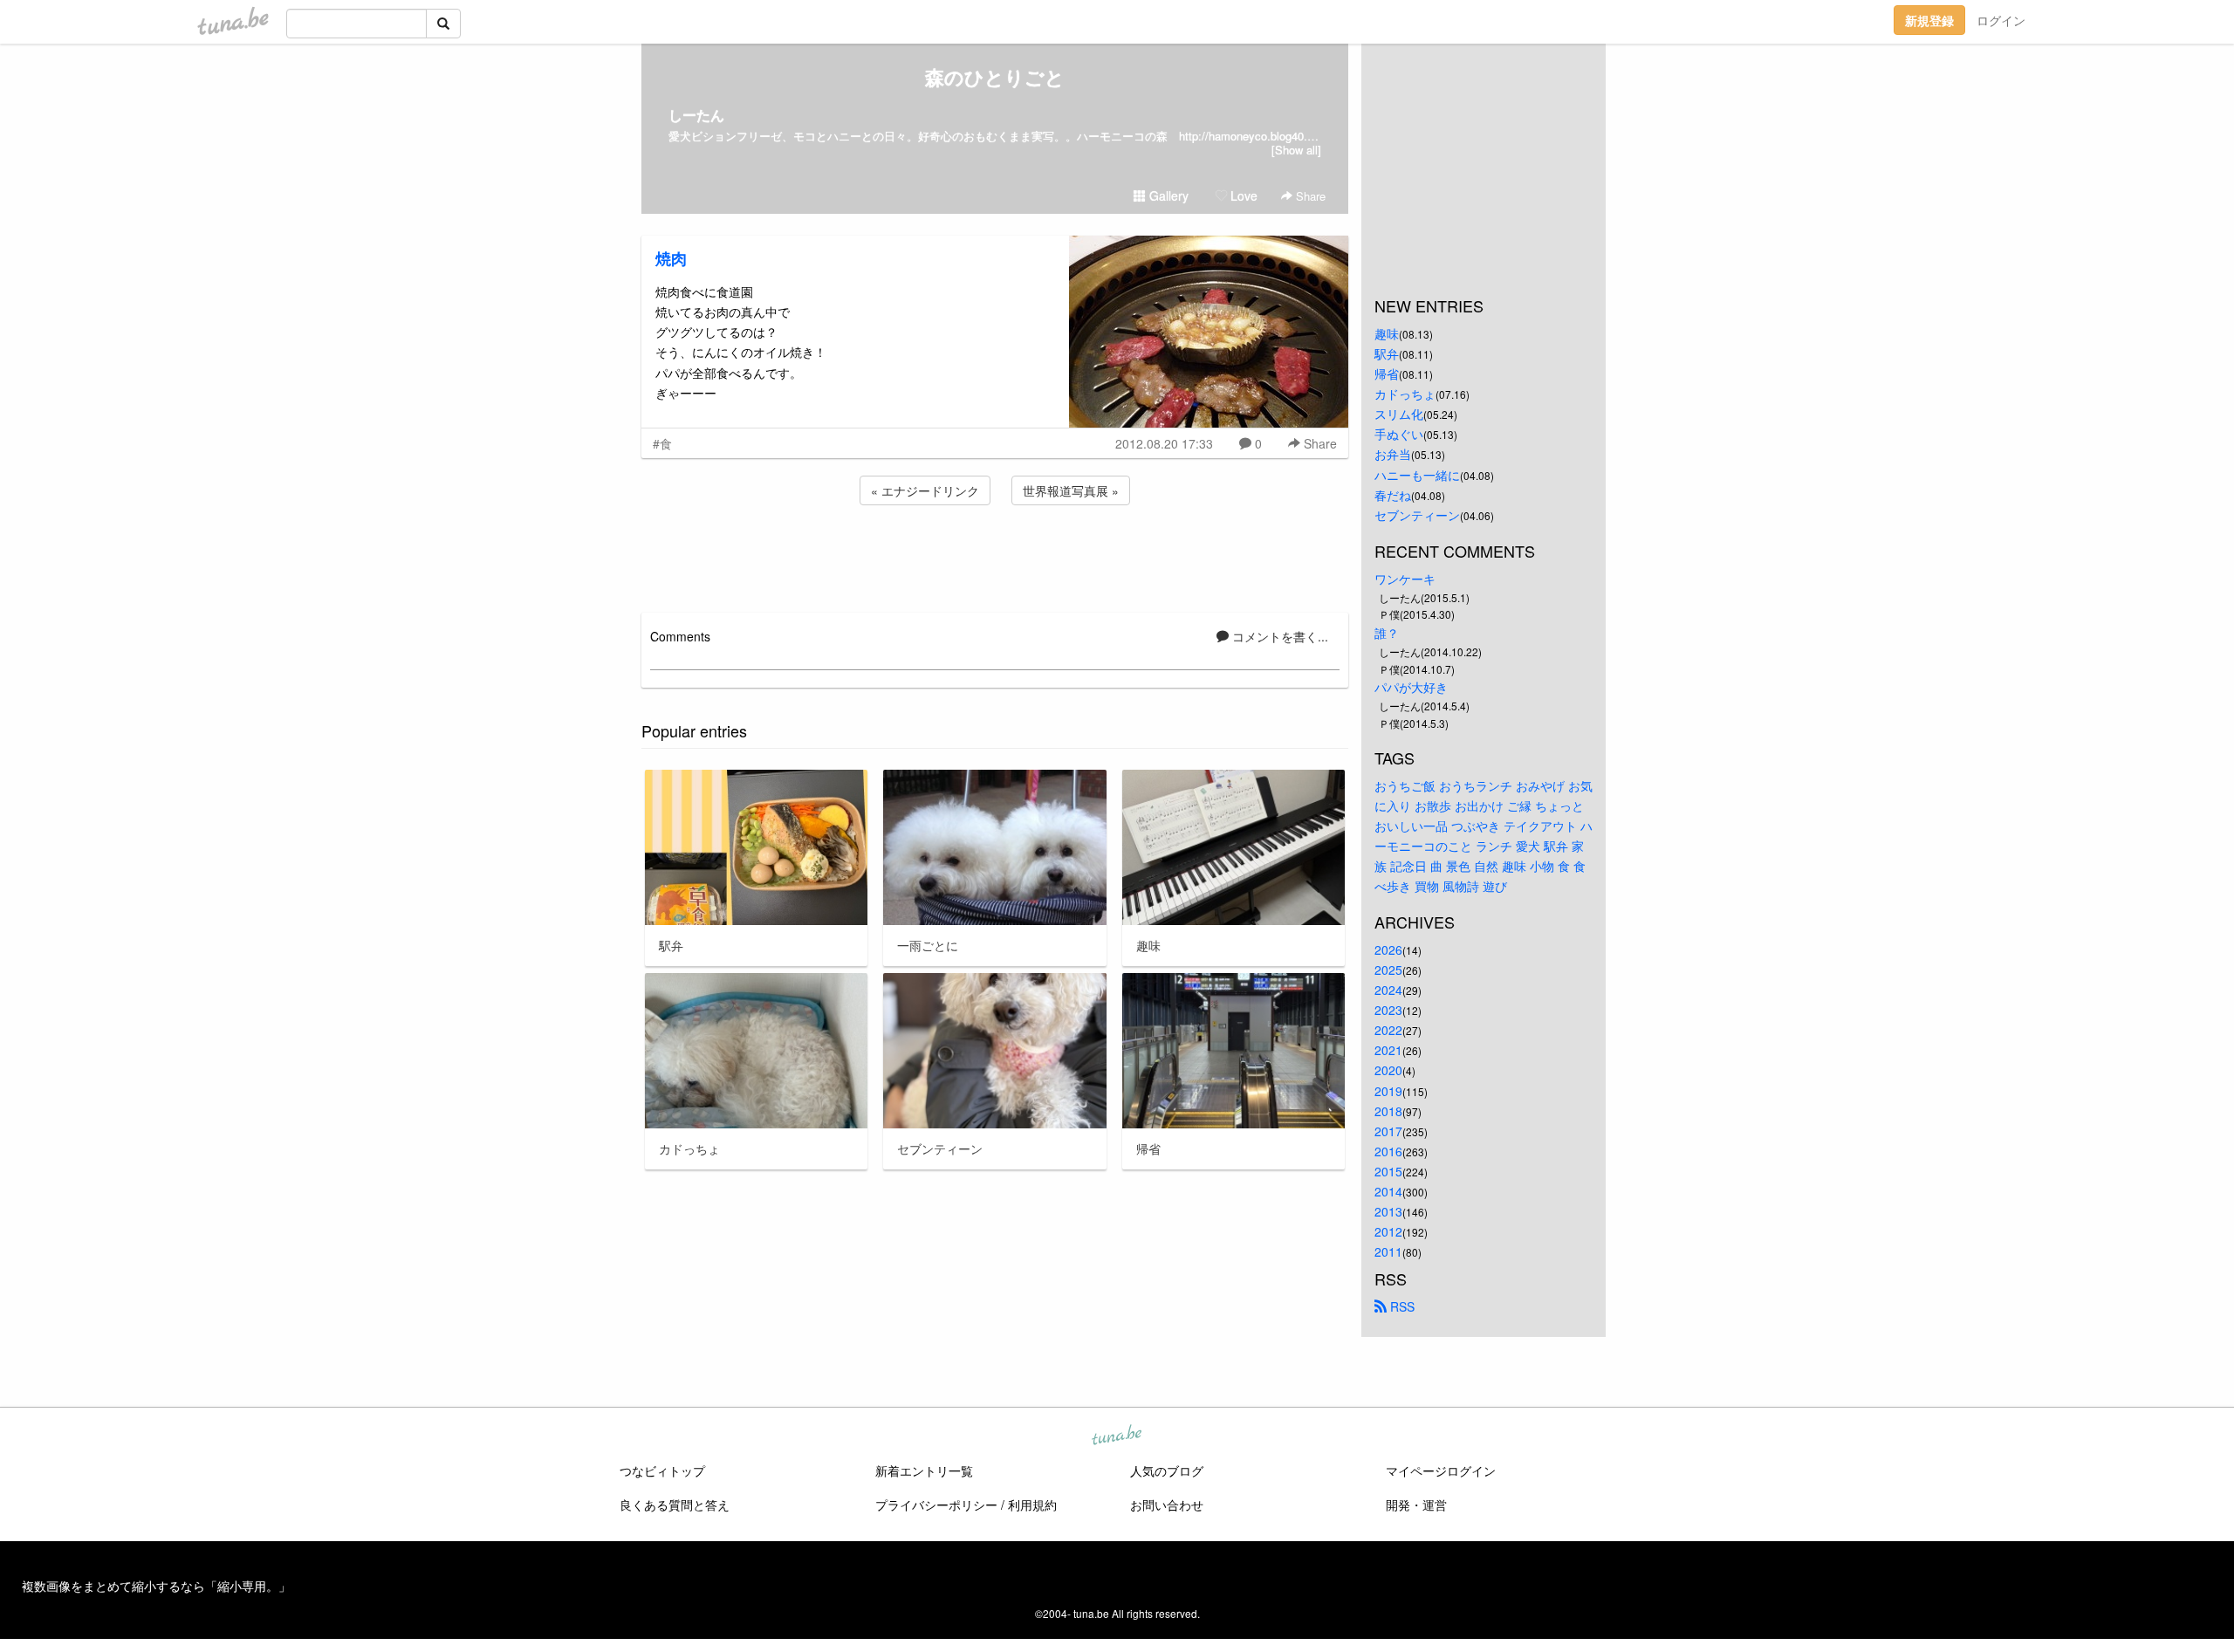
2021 (1388, 1050)
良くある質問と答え (675, 1505)
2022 (1388, 1030)
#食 (662, 443)
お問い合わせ (1167, 1505)
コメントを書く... (1278, 636)
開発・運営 (1416, 1505)
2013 (1388, 1211)
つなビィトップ (662, 1470)
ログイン (2001, 20)
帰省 (1387, 374)
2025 (1388, 970)
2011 (1388, 1251)
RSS (1401, 1306)
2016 (1388, 1151)
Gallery (1167, 195)
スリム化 (1399, 414)
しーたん (696, 115)
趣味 (1387, 333)
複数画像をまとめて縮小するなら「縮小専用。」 (156, 1586)
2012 (1388, 1231)
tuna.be (1116, 1436)
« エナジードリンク (925, 490)
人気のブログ (1167, 1470)
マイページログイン (1441, 1470)
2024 (1388, 990)
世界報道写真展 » (1071, 490)
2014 (1388, 1191)
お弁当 (1393, 454)
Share (1309, 196)
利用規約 (1032, 1505)
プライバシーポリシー (936, 1505)
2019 (1388, 1091)
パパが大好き (1411, 687)
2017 (1388, 1131)
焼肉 (671, 258)
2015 (1388, 1171)
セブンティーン (1417, 515)
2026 (1388, 949)
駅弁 (1387, 353)
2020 (1388, 1070)
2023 (1388, 1010)
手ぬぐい (1399, 434)
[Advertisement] (995, 556)
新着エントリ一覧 (924, 1470)
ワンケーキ (1405, 579)
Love (1242, 195)
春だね (1393, 495)
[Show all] (1296, 150)
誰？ (1387, 633)
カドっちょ (1405, 394)
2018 (1388, 1111)
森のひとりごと (995, 77)
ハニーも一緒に (1417, 475)
